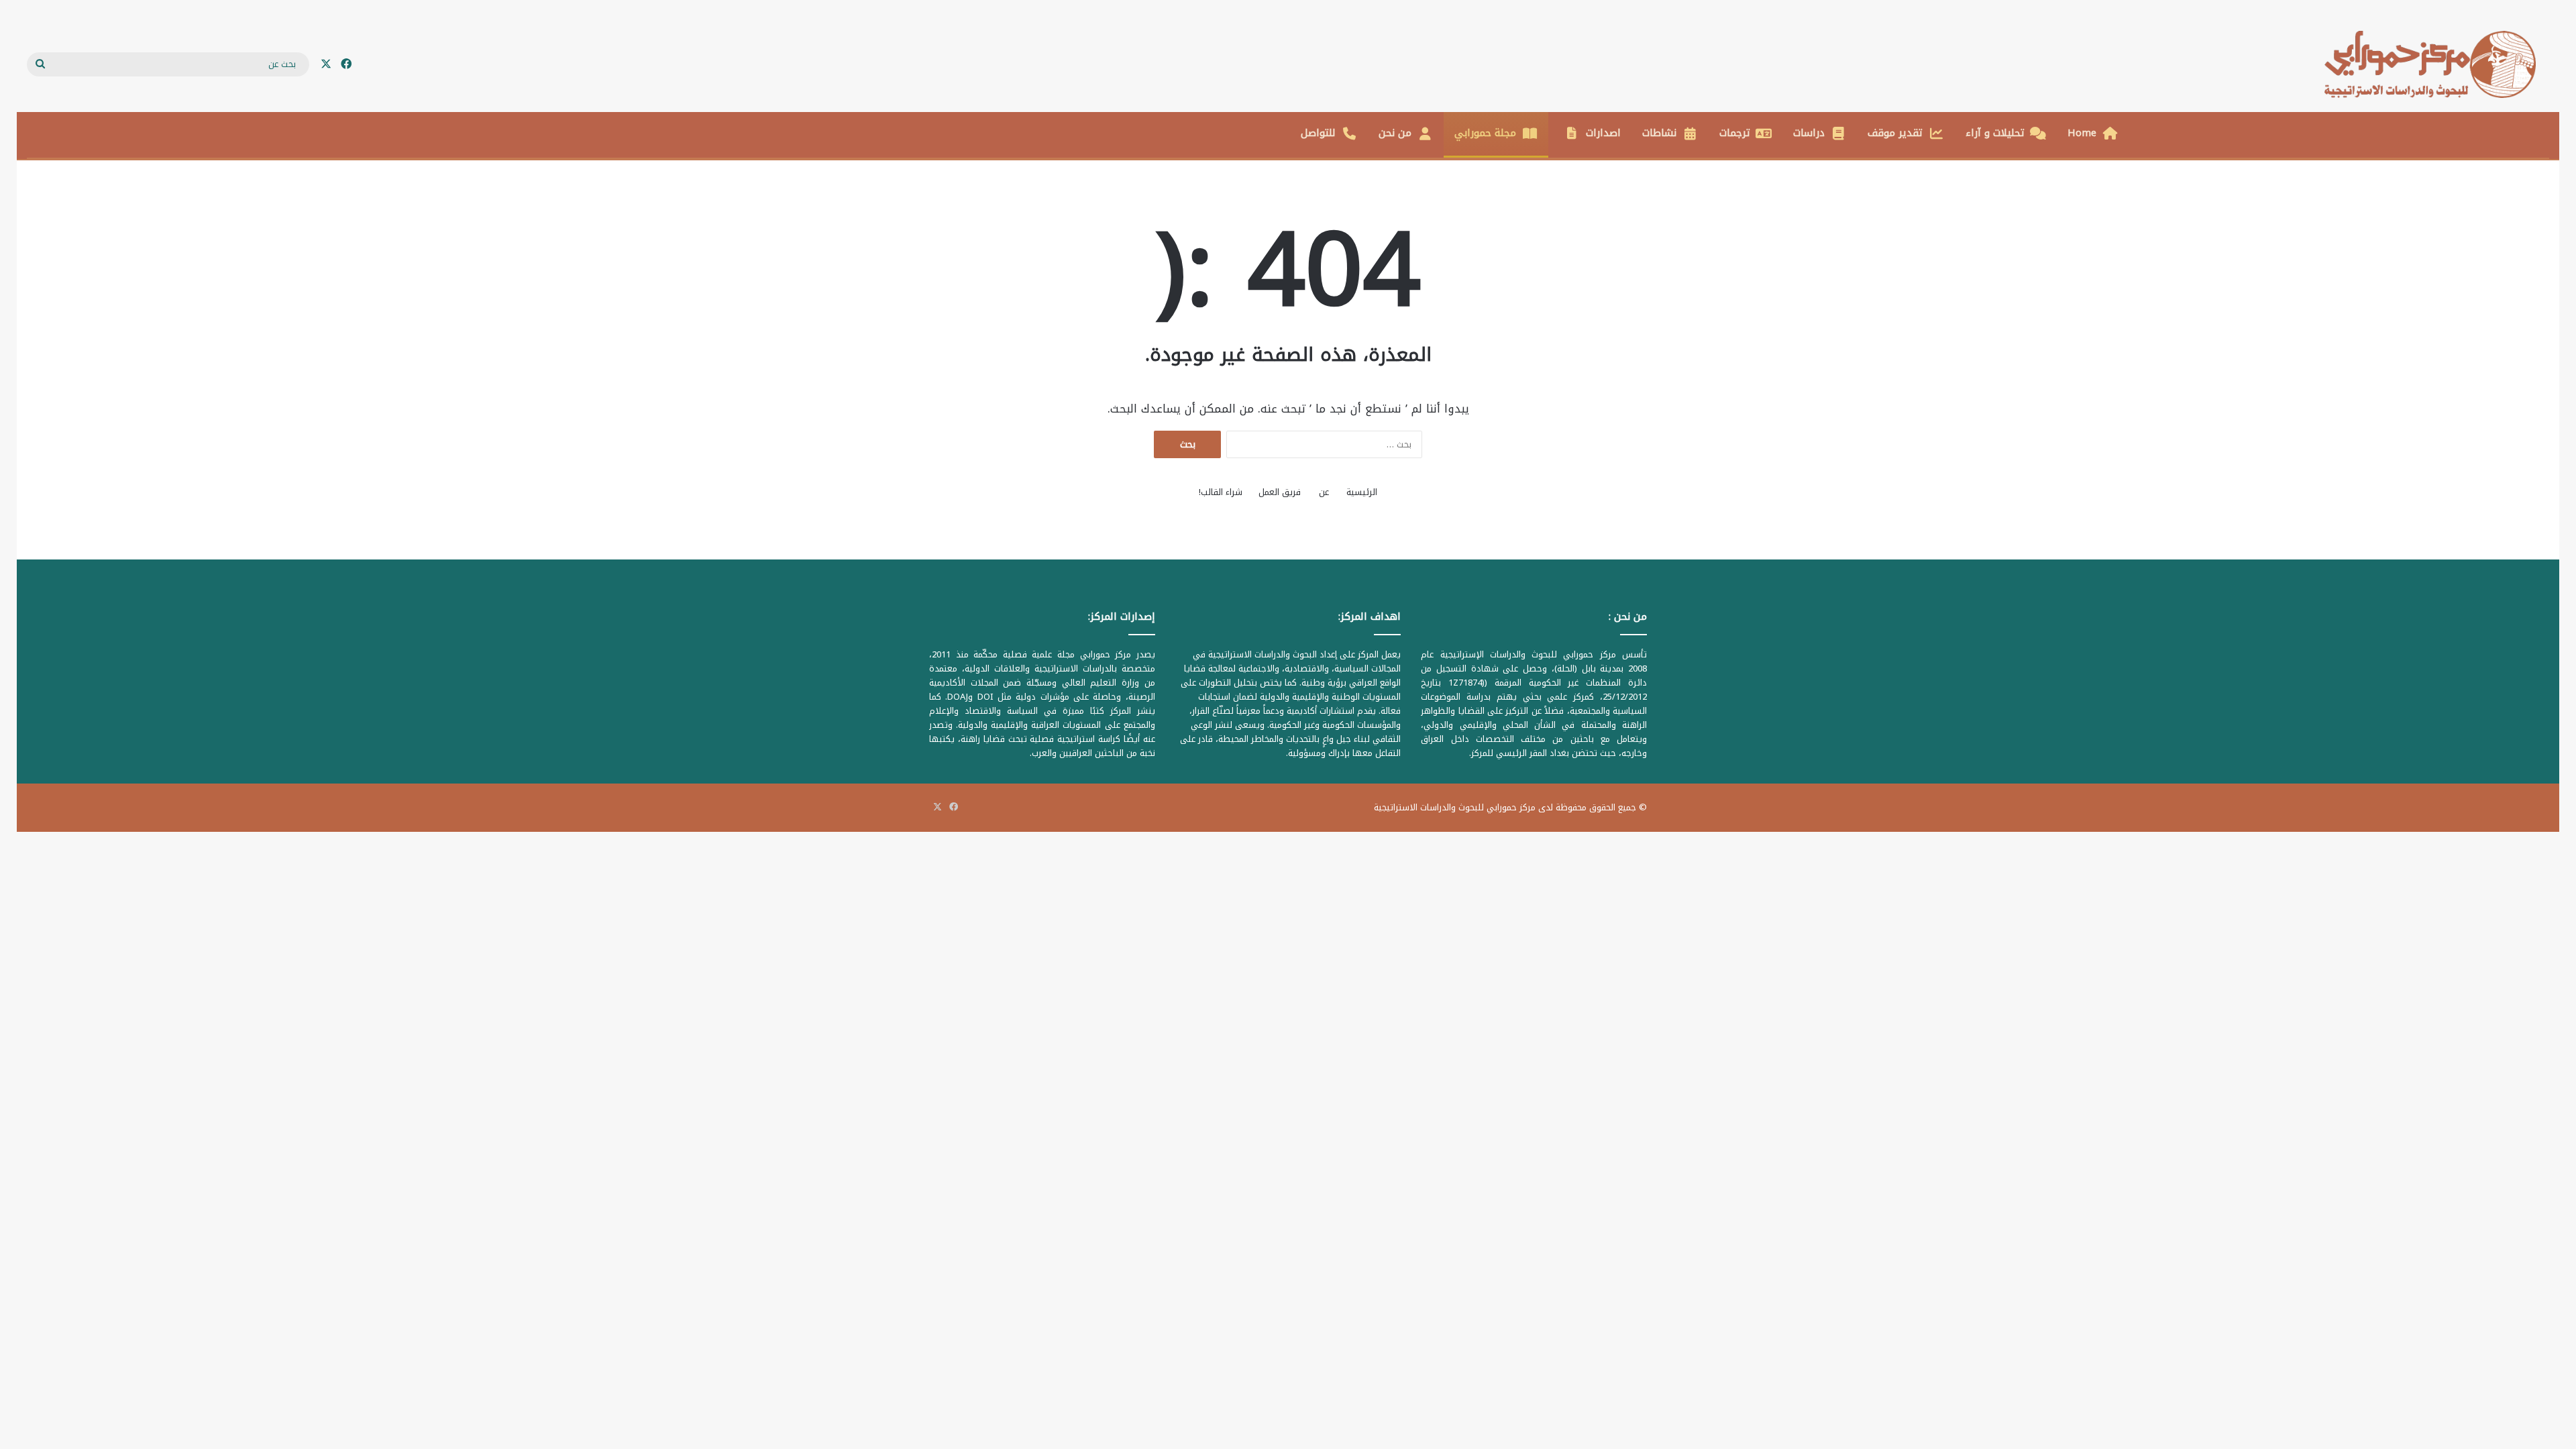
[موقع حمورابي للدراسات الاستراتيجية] (2437, 64)
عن (1324, 492)
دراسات (1809, 133)
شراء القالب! (1221, 492)
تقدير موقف (1895, 133)
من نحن (1395, 133)
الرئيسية (1362, 492)
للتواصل (1318, 133)
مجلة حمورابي (1485, 133)
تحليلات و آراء (1995, 133)
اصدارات (1603, 133)
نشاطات (1659, 133)
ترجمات (1735, 133)
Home (2082, 133)
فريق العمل (1280, 492)
